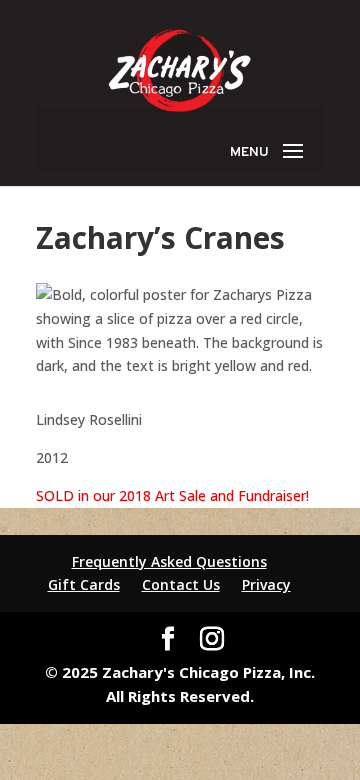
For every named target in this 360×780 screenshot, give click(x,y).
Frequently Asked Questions (169, 561)
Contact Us (181, 584)
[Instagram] (212, 639)
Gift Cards (84, 584)
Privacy (266, 584)
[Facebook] (168, 639)
